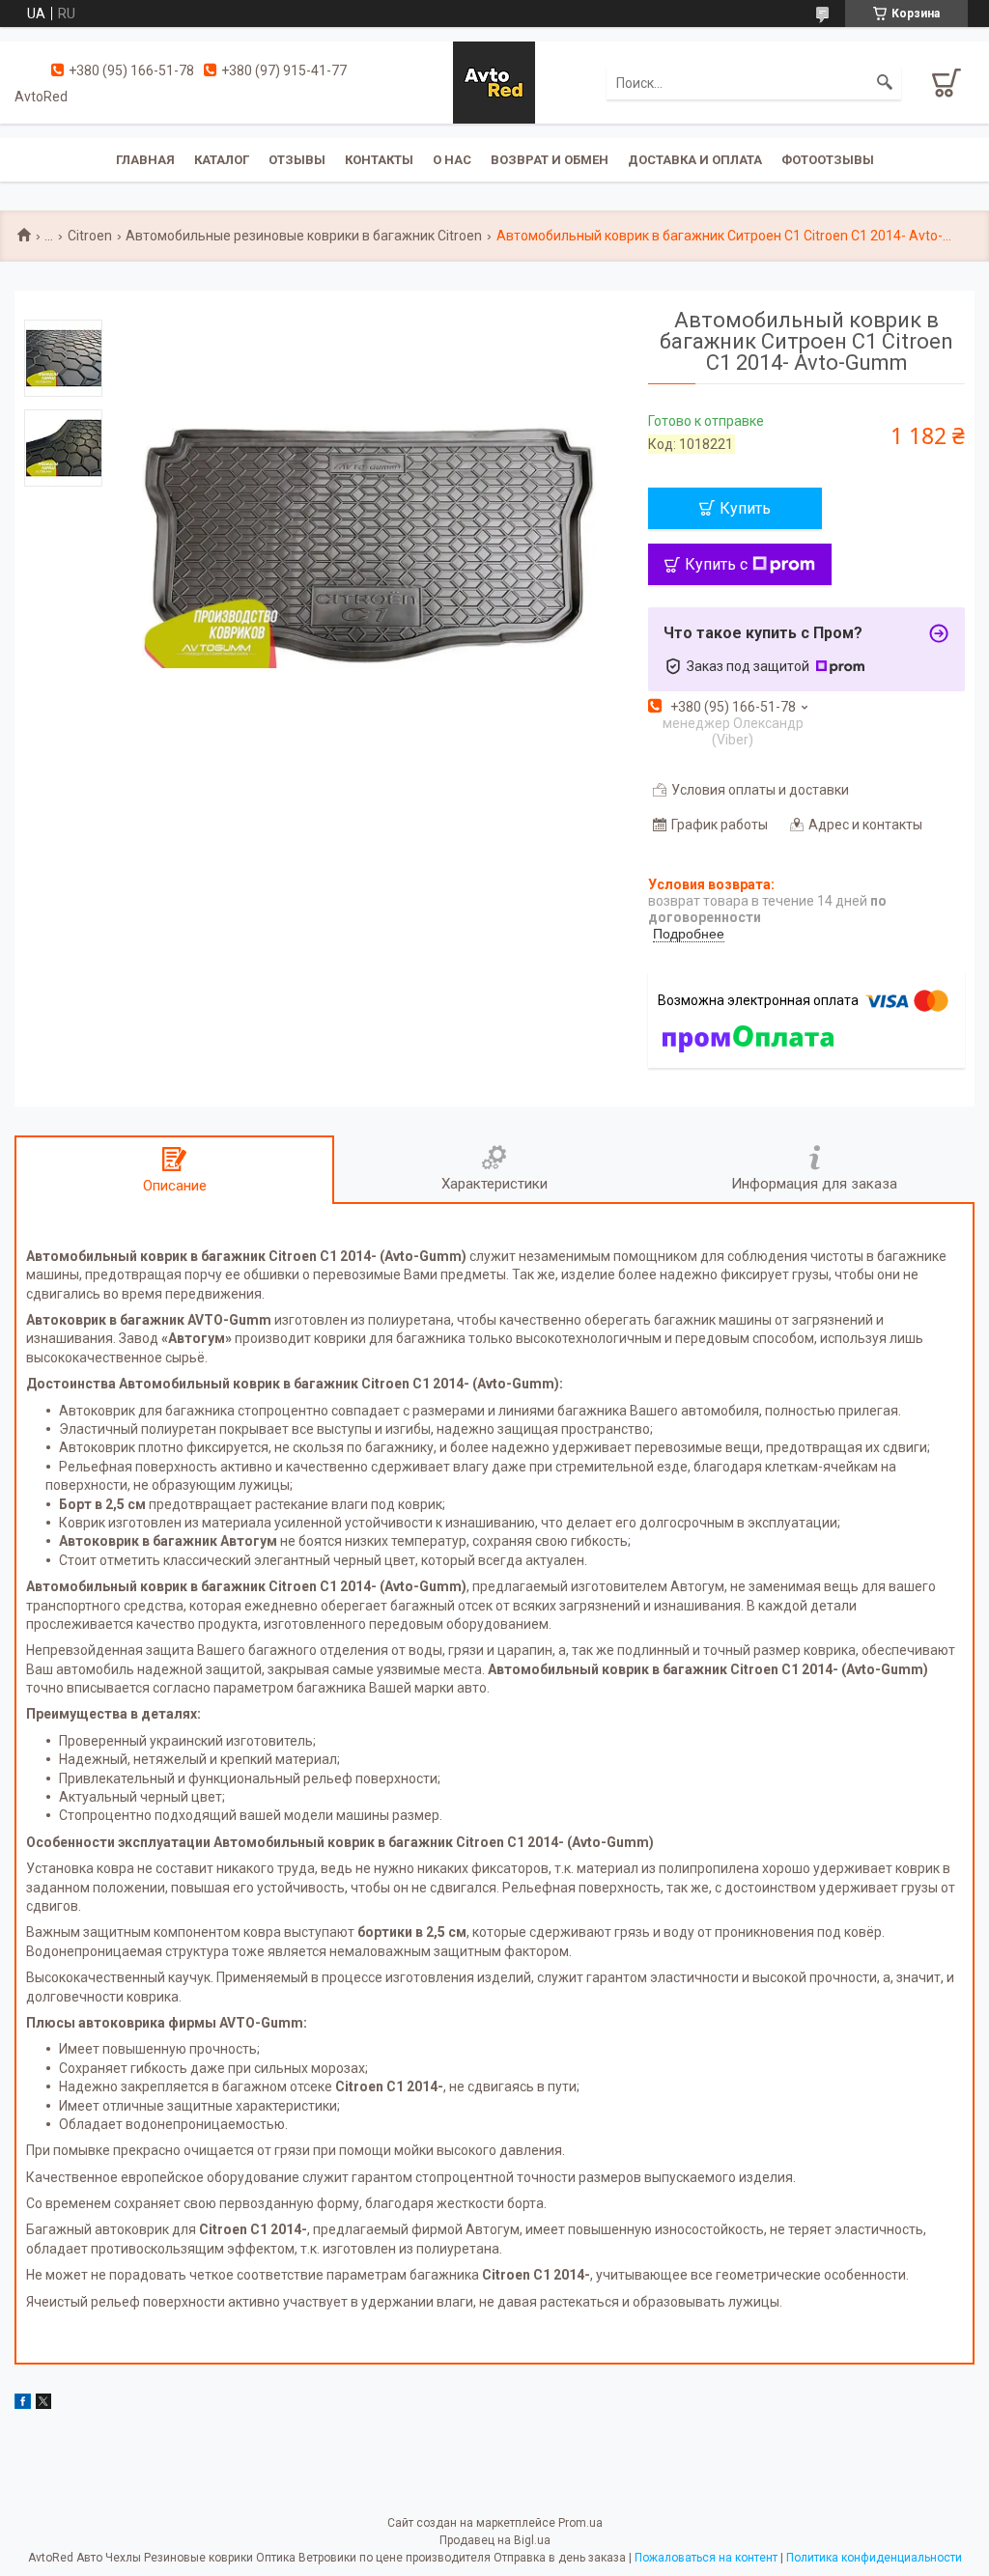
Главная (145, 160)
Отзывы (297, 160)
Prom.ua (580, 2523)
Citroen (90, 236)
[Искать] (885, 83)
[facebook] (23, 2404)
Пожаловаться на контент (706, 2558)
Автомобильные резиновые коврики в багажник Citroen (304, 236)
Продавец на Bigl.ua (495, 2540)
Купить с (716, 564)
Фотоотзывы (828, 160)
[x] (43, 2404)
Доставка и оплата (695, 160)
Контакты (379, 160)
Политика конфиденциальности (874, 2558)
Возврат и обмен (550, 160)
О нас (452, 160)
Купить (745, 508)
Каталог (222, 160)
